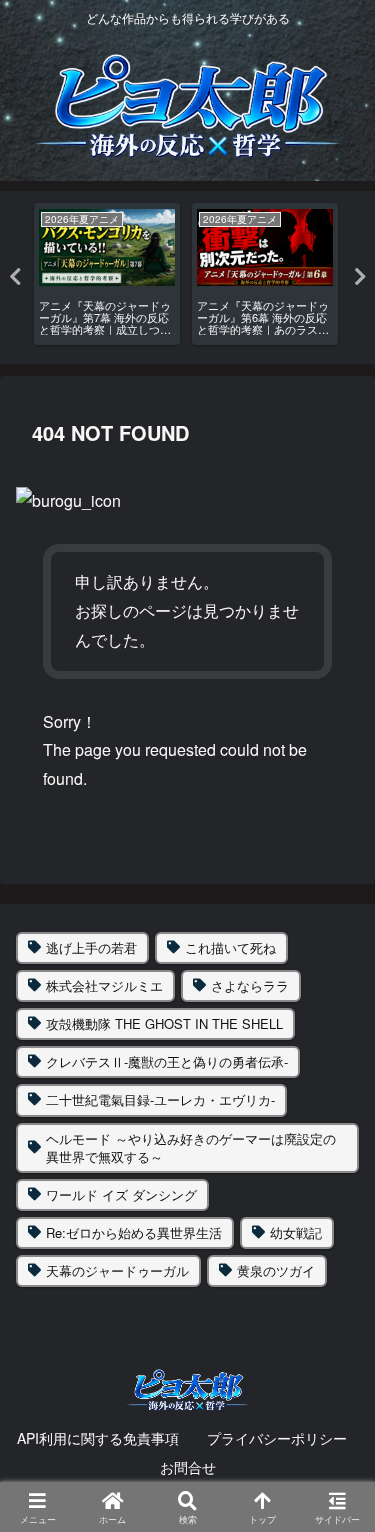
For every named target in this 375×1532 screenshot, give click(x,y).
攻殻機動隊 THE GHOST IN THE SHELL (164, 1023)
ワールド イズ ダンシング (121, 1194)
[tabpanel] (107, 274)
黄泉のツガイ (276, 1270)
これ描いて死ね (230, 947)
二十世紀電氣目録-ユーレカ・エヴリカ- (160, 1099)
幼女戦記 (296, 1232)
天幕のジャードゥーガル (117, 1270)
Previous (15, 277)
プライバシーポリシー (277, 1438)
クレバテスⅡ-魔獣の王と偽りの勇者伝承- (167, 1061)
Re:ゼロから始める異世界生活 (134, 1232)
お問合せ (188, 1467)
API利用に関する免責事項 (98, 1438)
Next (360, 277)
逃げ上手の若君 (91, 947)
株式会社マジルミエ (104, 985)
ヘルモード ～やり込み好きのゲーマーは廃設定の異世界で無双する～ (191, 1147)
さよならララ (250, 985)
